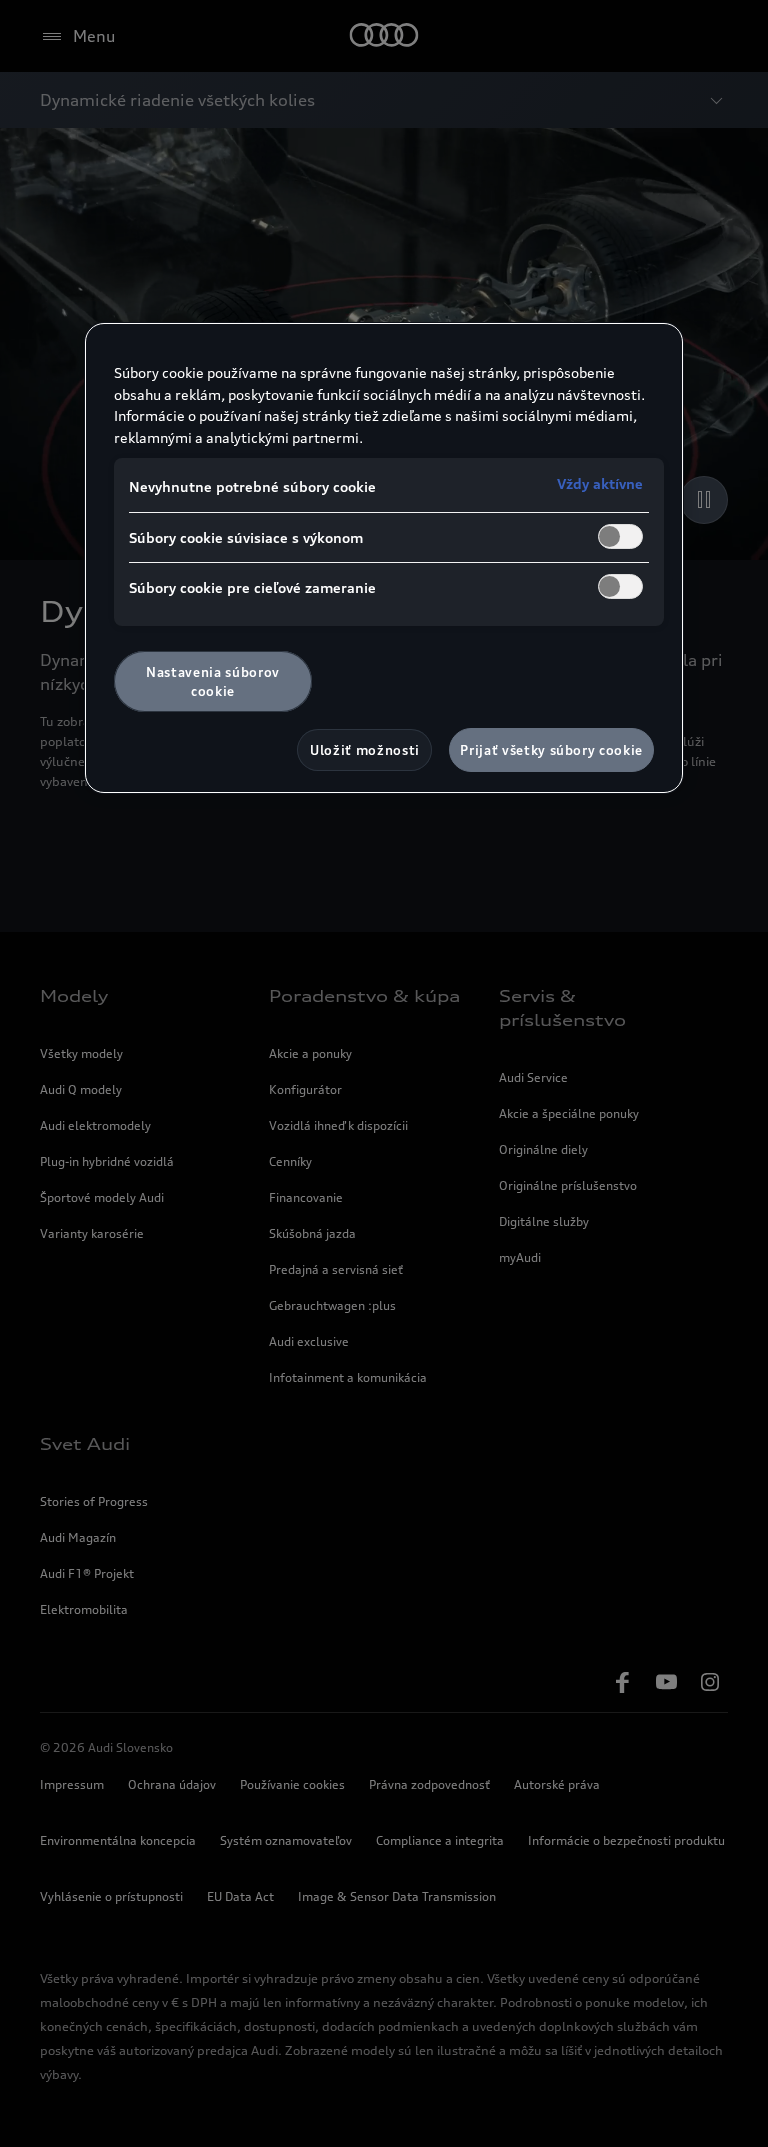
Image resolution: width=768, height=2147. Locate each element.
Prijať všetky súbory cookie (551, 750)
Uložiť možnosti (365, 750)
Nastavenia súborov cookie (213, 681)
